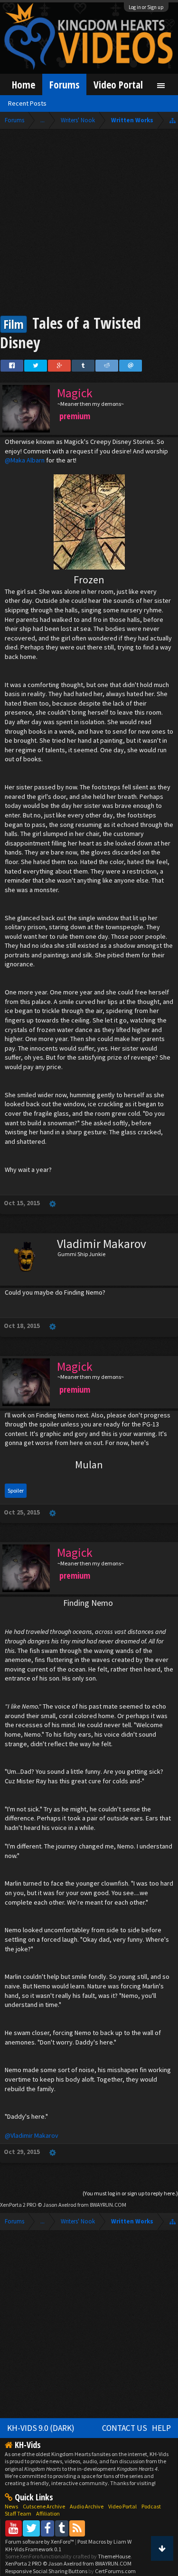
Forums (64, 84)
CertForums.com (115, 2571)
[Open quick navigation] (173, 120)
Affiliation (48, 2513)
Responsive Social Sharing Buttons (46, 2571)
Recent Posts (27, 103)
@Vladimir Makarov (32, 2135)
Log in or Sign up (146, 7)
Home (23, 84)
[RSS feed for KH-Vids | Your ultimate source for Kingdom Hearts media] (77, 2528)
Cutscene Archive (44, 2506)
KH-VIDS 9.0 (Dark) (41, 2428)
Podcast (151, 2506)
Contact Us (125, 2428)
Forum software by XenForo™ (40, 2542)
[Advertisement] (89, 223)
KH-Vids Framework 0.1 (33, 2549)
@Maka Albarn (25, 460)
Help (161, 2428)
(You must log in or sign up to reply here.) (130, 2193)
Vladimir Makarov (102, 1244)
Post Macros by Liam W (104, 2542)
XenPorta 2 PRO (18, 2205)
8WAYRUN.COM (108, 2205)
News (11, 2506)
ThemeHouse (114, 2556)
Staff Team (18, 2513)
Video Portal (118, 84)
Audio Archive (87, 2506)
